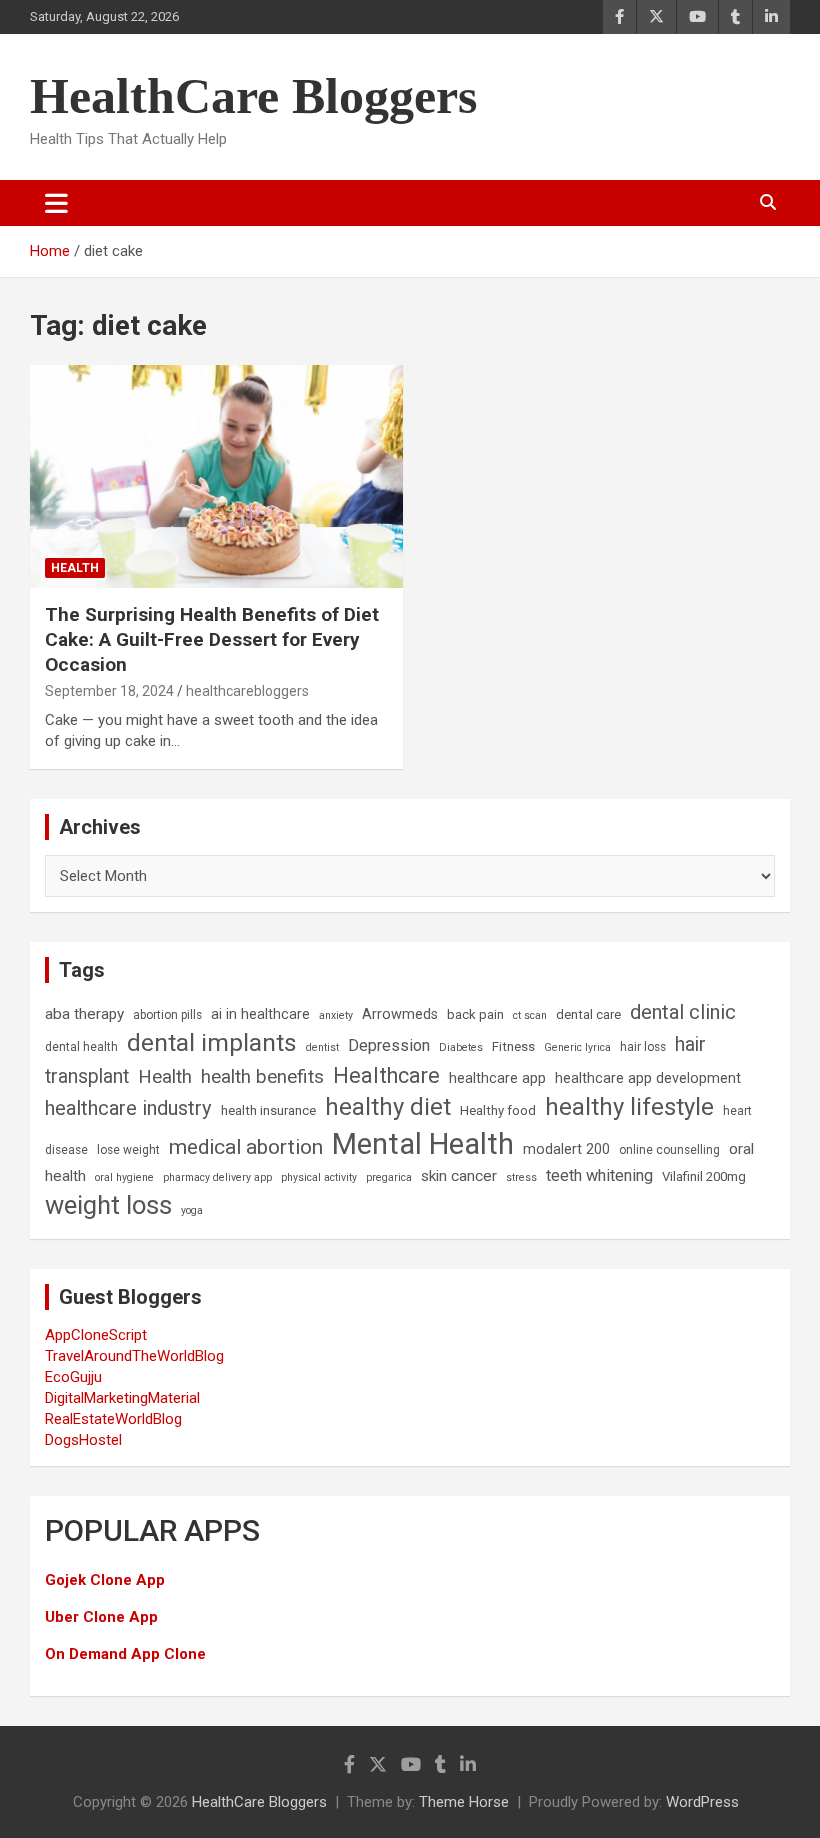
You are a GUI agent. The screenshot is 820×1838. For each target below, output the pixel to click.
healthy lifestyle (629, 1107)
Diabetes (461, 1047)
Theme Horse (464, 1802)
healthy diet (388, 1107)
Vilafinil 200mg (704, 1176)
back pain (475, 1014)
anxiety (336, 1015)
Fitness (513, 1046)
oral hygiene (124, 1177)
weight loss (108, 1205)
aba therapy (84, 1014)
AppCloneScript (96, 1335)
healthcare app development (648, 1078)
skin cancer (459, 1176)
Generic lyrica (577, 1047)
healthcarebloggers (247, 691)
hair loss (643, 1047)
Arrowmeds (400, 1014)
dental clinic (683, 1012)
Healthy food (498, 1110)
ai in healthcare (260, 1014)
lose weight (128, 1150)
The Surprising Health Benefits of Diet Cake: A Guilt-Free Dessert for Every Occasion (212, 639)
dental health (81, 1047)
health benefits (262, 1076)
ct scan (530, 1015)
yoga (192, 1210)
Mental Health (423, 1144)
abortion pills (167, 1015)
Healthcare (386, 1075)
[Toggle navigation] (56, 203)
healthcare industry (128, 1108)
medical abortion (246, 1147)
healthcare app (497, 1078)
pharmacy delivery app (217, 1177)
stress (521, 1177)
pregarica (389, 1177)
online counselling (669, 1150)
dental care (588, 1014)
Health (75, 568)
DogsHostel (83, 1440)
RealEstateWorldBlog (113, 1419)
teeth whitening (599, 1175)
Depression (389, 1045)
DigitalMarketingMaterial (122, 1398)
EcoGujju (73, 1377)
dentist (322, 1047)
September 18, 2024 (109, 691)
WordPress (702, 1802)
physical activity (319, 1177)
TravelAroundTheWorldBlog (134, 1356)
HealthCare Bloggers (253, 96)
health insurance (268, 1110)
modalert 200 (566, 1149)
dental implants (212, 1042)
